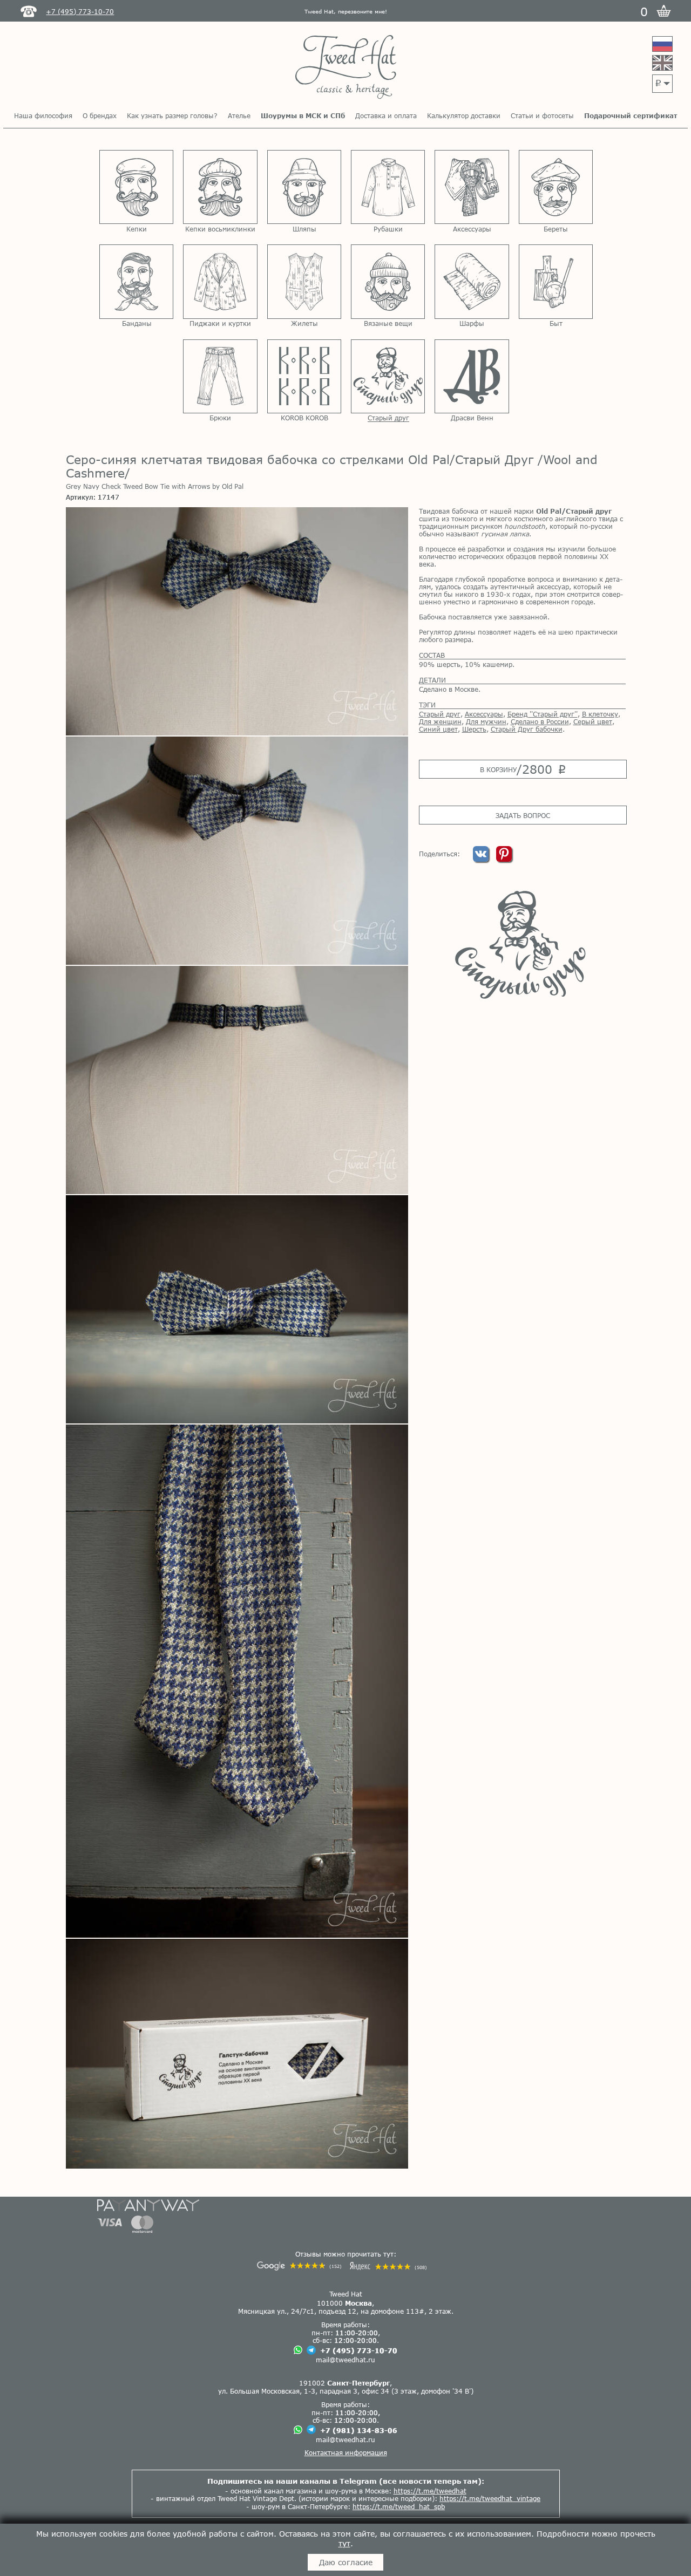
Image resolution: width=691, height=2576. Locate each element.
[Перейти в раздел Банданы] (136, 281)
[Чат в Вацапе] (298, 2351)
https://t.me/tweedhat (430, 2491)
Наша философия (43, 115)
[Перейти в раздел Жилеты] (304, 281)
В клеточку (600, 714)
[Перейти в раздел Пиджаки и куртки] (220, 281)
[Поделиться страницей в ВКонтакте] (482, 859)
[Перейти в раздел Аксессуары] (472, 187)
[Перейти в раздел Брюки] (220, 376)
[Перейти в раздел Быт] (556, 281)
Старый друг (440, 714)
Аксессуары (484, 714)
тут (344, 2543)
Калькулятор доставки (464, 115)
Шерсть (474, 729)
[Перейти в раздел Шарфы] (472, 281)
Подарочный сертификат (631, 115)
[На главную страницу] (346, 68)
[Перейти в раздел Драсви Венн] (472, 376)
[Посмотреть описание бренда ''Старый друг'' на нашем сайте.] (522, 945)
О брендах (100, 115)
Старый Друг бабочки (527, 729)
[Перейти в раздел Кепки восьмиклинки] (220, 187)
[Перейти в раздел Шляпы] (304, 187)
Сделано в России (540, 721)
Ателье (239, 115)
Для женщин (440, 721)
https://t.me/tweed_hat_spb (399, 2506)
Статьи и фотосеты (542, 115)
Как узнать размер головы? (172, 115)
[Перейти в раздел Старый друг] (388, 376)
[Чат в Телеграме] (311, 2351)
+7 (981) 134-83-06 (359, 2430)
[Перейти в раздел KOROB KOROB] (304, 376)
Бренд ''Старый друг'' (543, 714)
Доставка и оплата (386, 115)
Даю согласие (346, 2562)
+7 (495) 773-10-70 (359, 2350)
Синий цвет (438, 729)
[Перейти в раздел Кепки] (136, 187)
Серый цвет (593, 721)
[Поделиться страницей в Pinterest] (504, 859)
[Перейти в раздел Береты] (556, 187)
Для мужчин (486, 721)
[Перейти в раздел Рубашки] (388, 187)
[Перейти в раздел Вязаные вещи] (388, 281)
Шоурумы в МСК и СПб (303, 115)
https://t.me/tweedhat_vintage (490, 2498)
